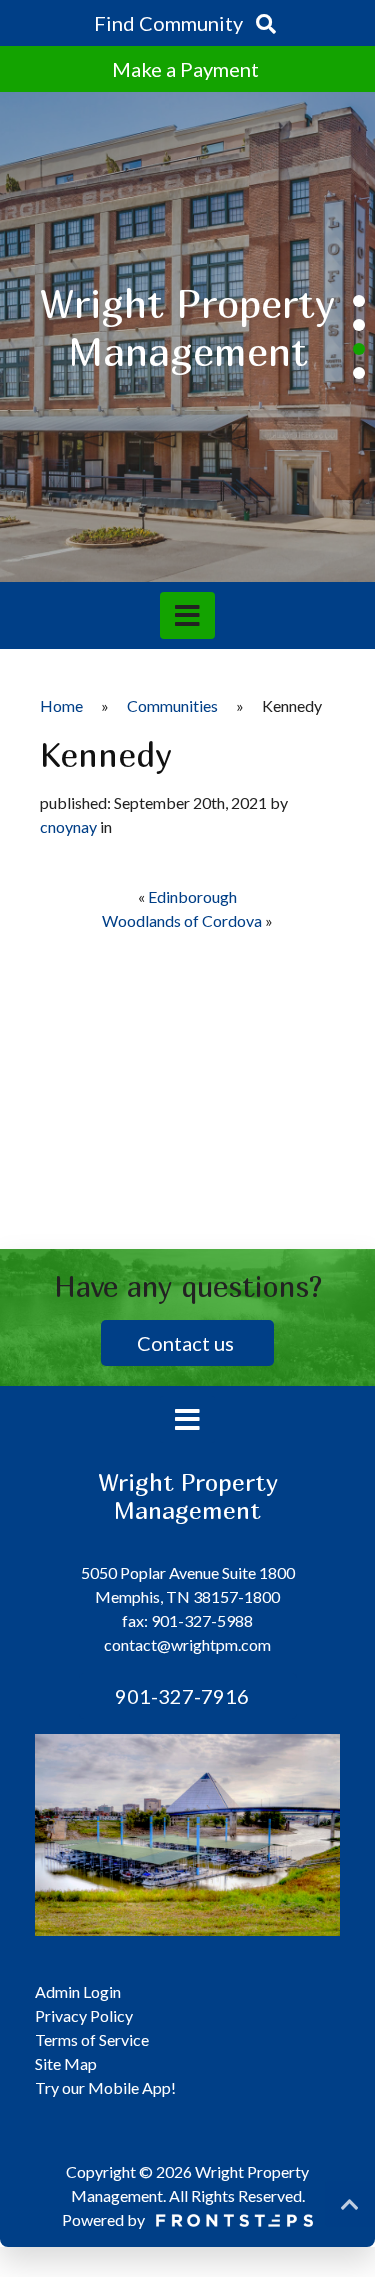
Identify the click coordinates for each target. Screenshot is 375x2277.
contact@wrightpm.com (187, 1644)
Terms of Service (92, 2039)
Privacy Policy (84, 2015)
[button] (359, 301)
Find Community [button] (170, 23)
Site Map (66, 2063)
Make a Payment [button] (187, 69)
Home (61, 705)
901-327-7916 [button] (180, 1696)
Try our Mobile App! (105, 2087)
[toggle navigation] (187, 615)
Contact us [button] (187, 1343)
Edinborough (192, 896)
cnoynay (68, 826)
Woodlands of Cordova (182, 920)
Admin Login (78, 1991)
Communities (172, 705)
